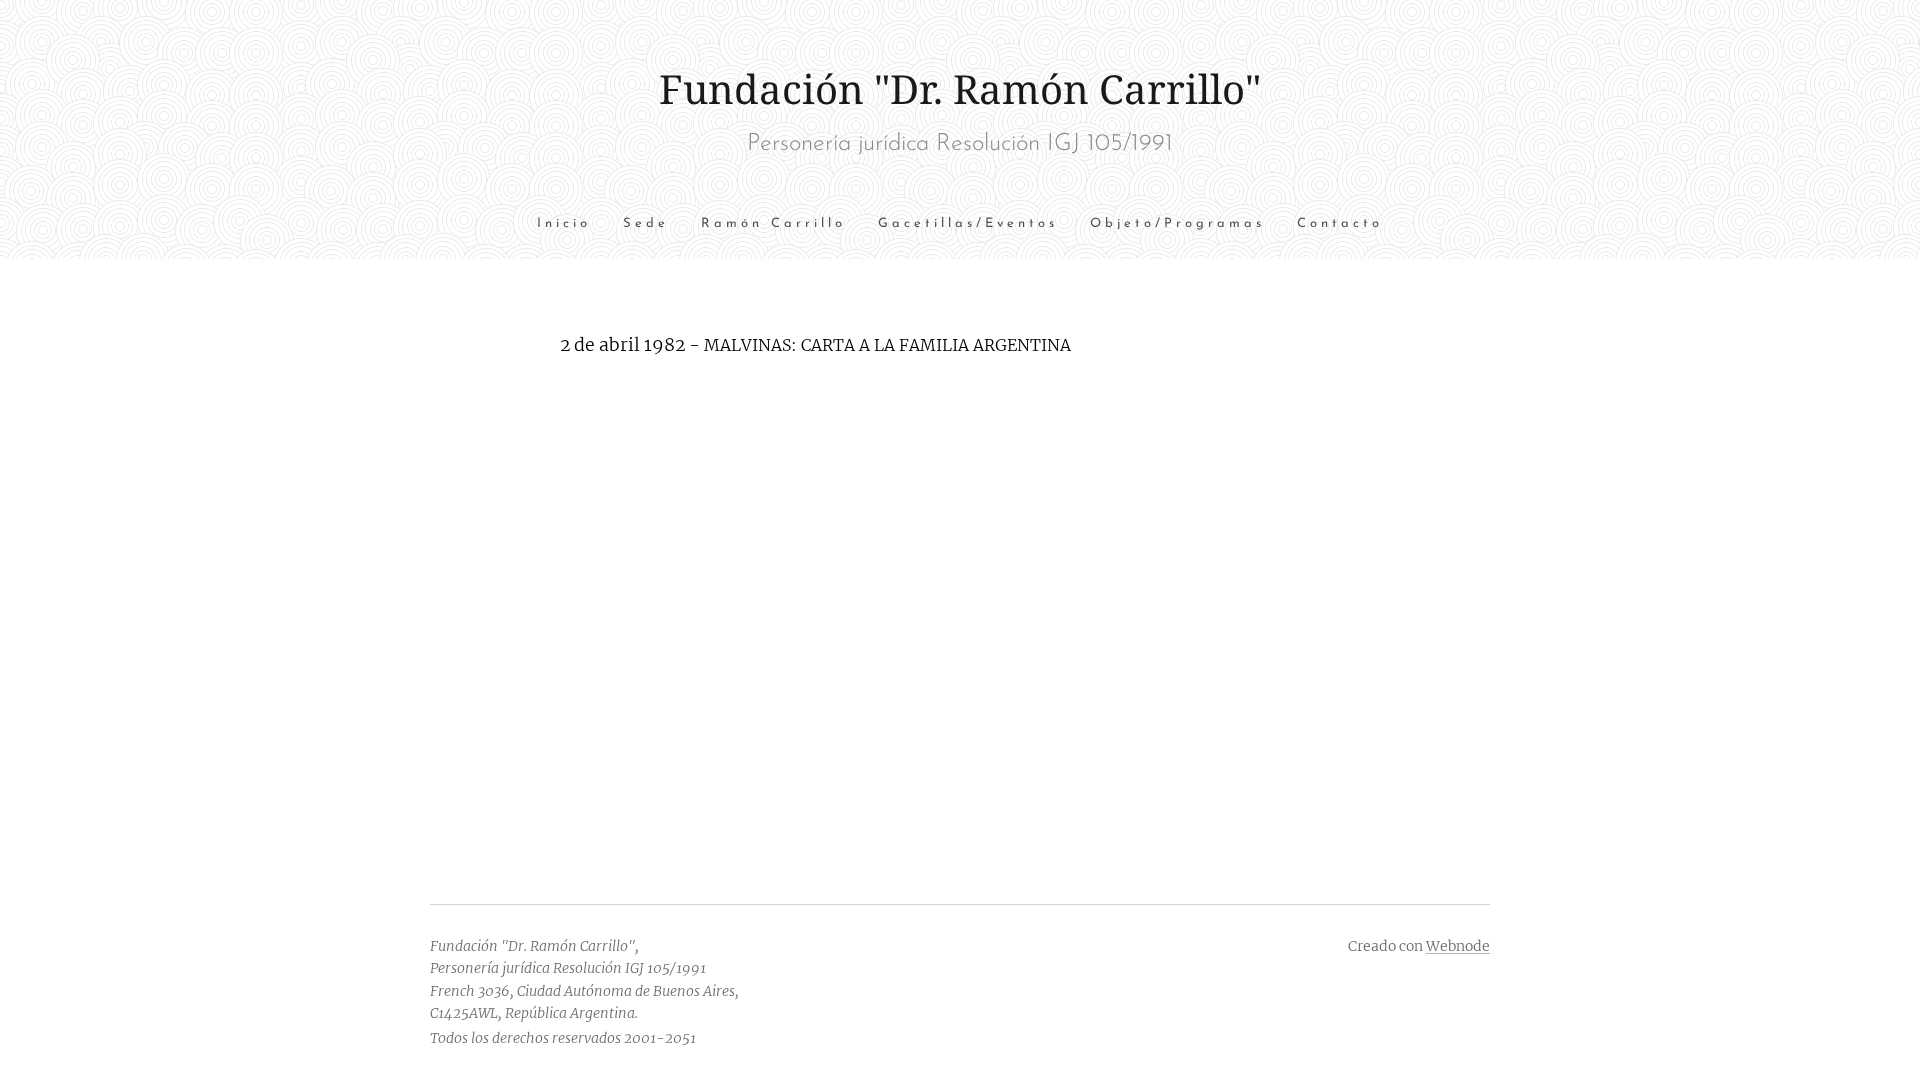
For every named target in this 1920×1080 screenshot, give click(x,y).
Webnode (1458, 946)
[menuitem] (572, 224)
